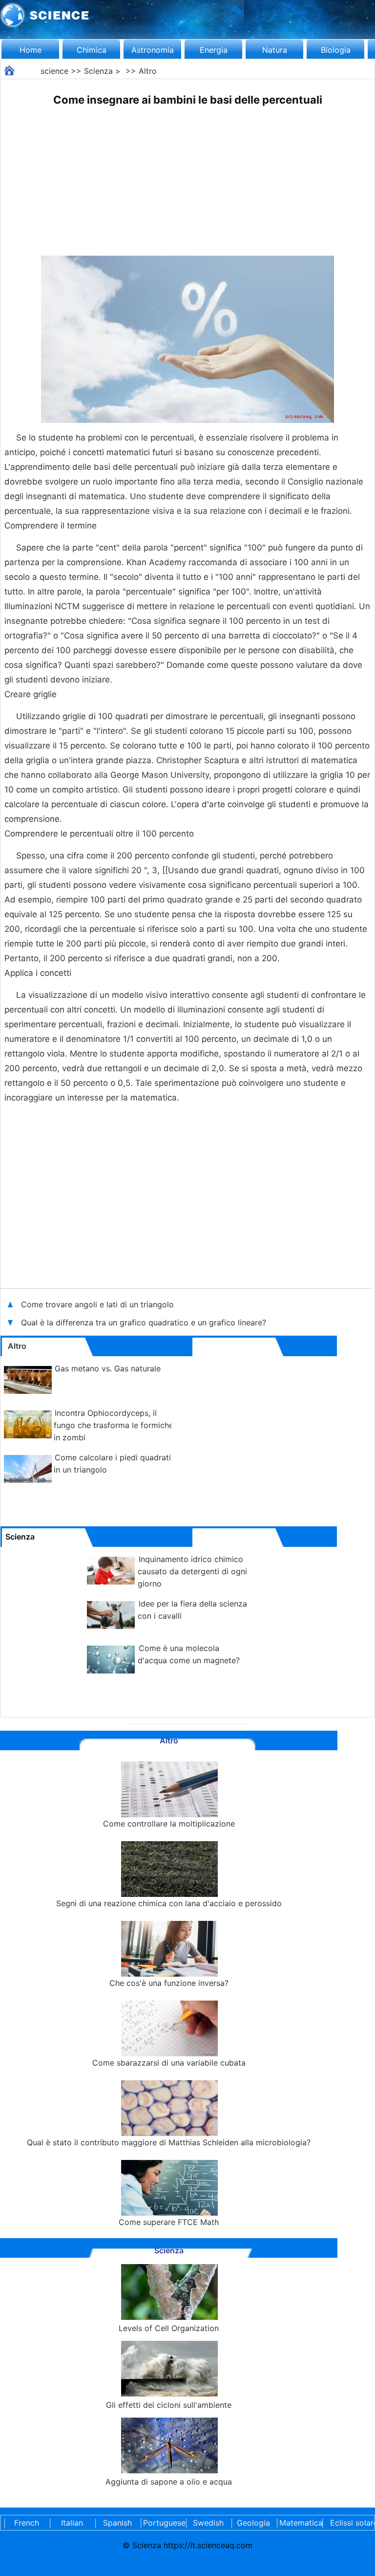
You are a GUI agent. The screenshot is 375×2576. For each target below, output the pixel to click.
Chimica (92, 50)
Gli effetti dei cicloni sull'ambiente (169, 2405)
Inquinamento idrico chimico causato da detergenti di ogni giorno (192, 1571)
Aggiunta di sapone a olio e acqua (169, 2482)
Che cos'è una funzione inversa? (169, 1983)
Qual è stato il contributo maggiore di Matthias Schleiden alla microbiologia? (169, 2142)
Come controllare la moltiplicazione (169, 1824)
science (54, 71)
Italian (72, 2523)
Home (31, 50)
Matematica (299, 2523)
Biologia (336, 50)
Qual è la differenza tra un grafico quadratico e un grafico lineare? (145, 1322)
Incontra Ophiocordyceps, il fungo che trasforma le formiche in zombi (114, 1425)
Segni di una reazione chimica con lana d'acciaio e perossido (169, 1903)
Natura (275, 50)
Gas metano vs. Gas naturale (108, 1368)
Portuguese (163, 2523)
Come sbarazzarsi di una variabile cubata (169, 2063)
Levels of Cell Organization (169, 2328)
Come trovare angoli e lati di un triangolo (97, 1304)
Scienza (98, 71)
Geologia (253, 2523)
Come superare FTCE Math (169, 2222)
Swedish (208, 2523)
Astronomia (153, 50)
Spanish (117, 2523)
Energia (214, 50)
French (27, 2523)
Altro (148, 71)
